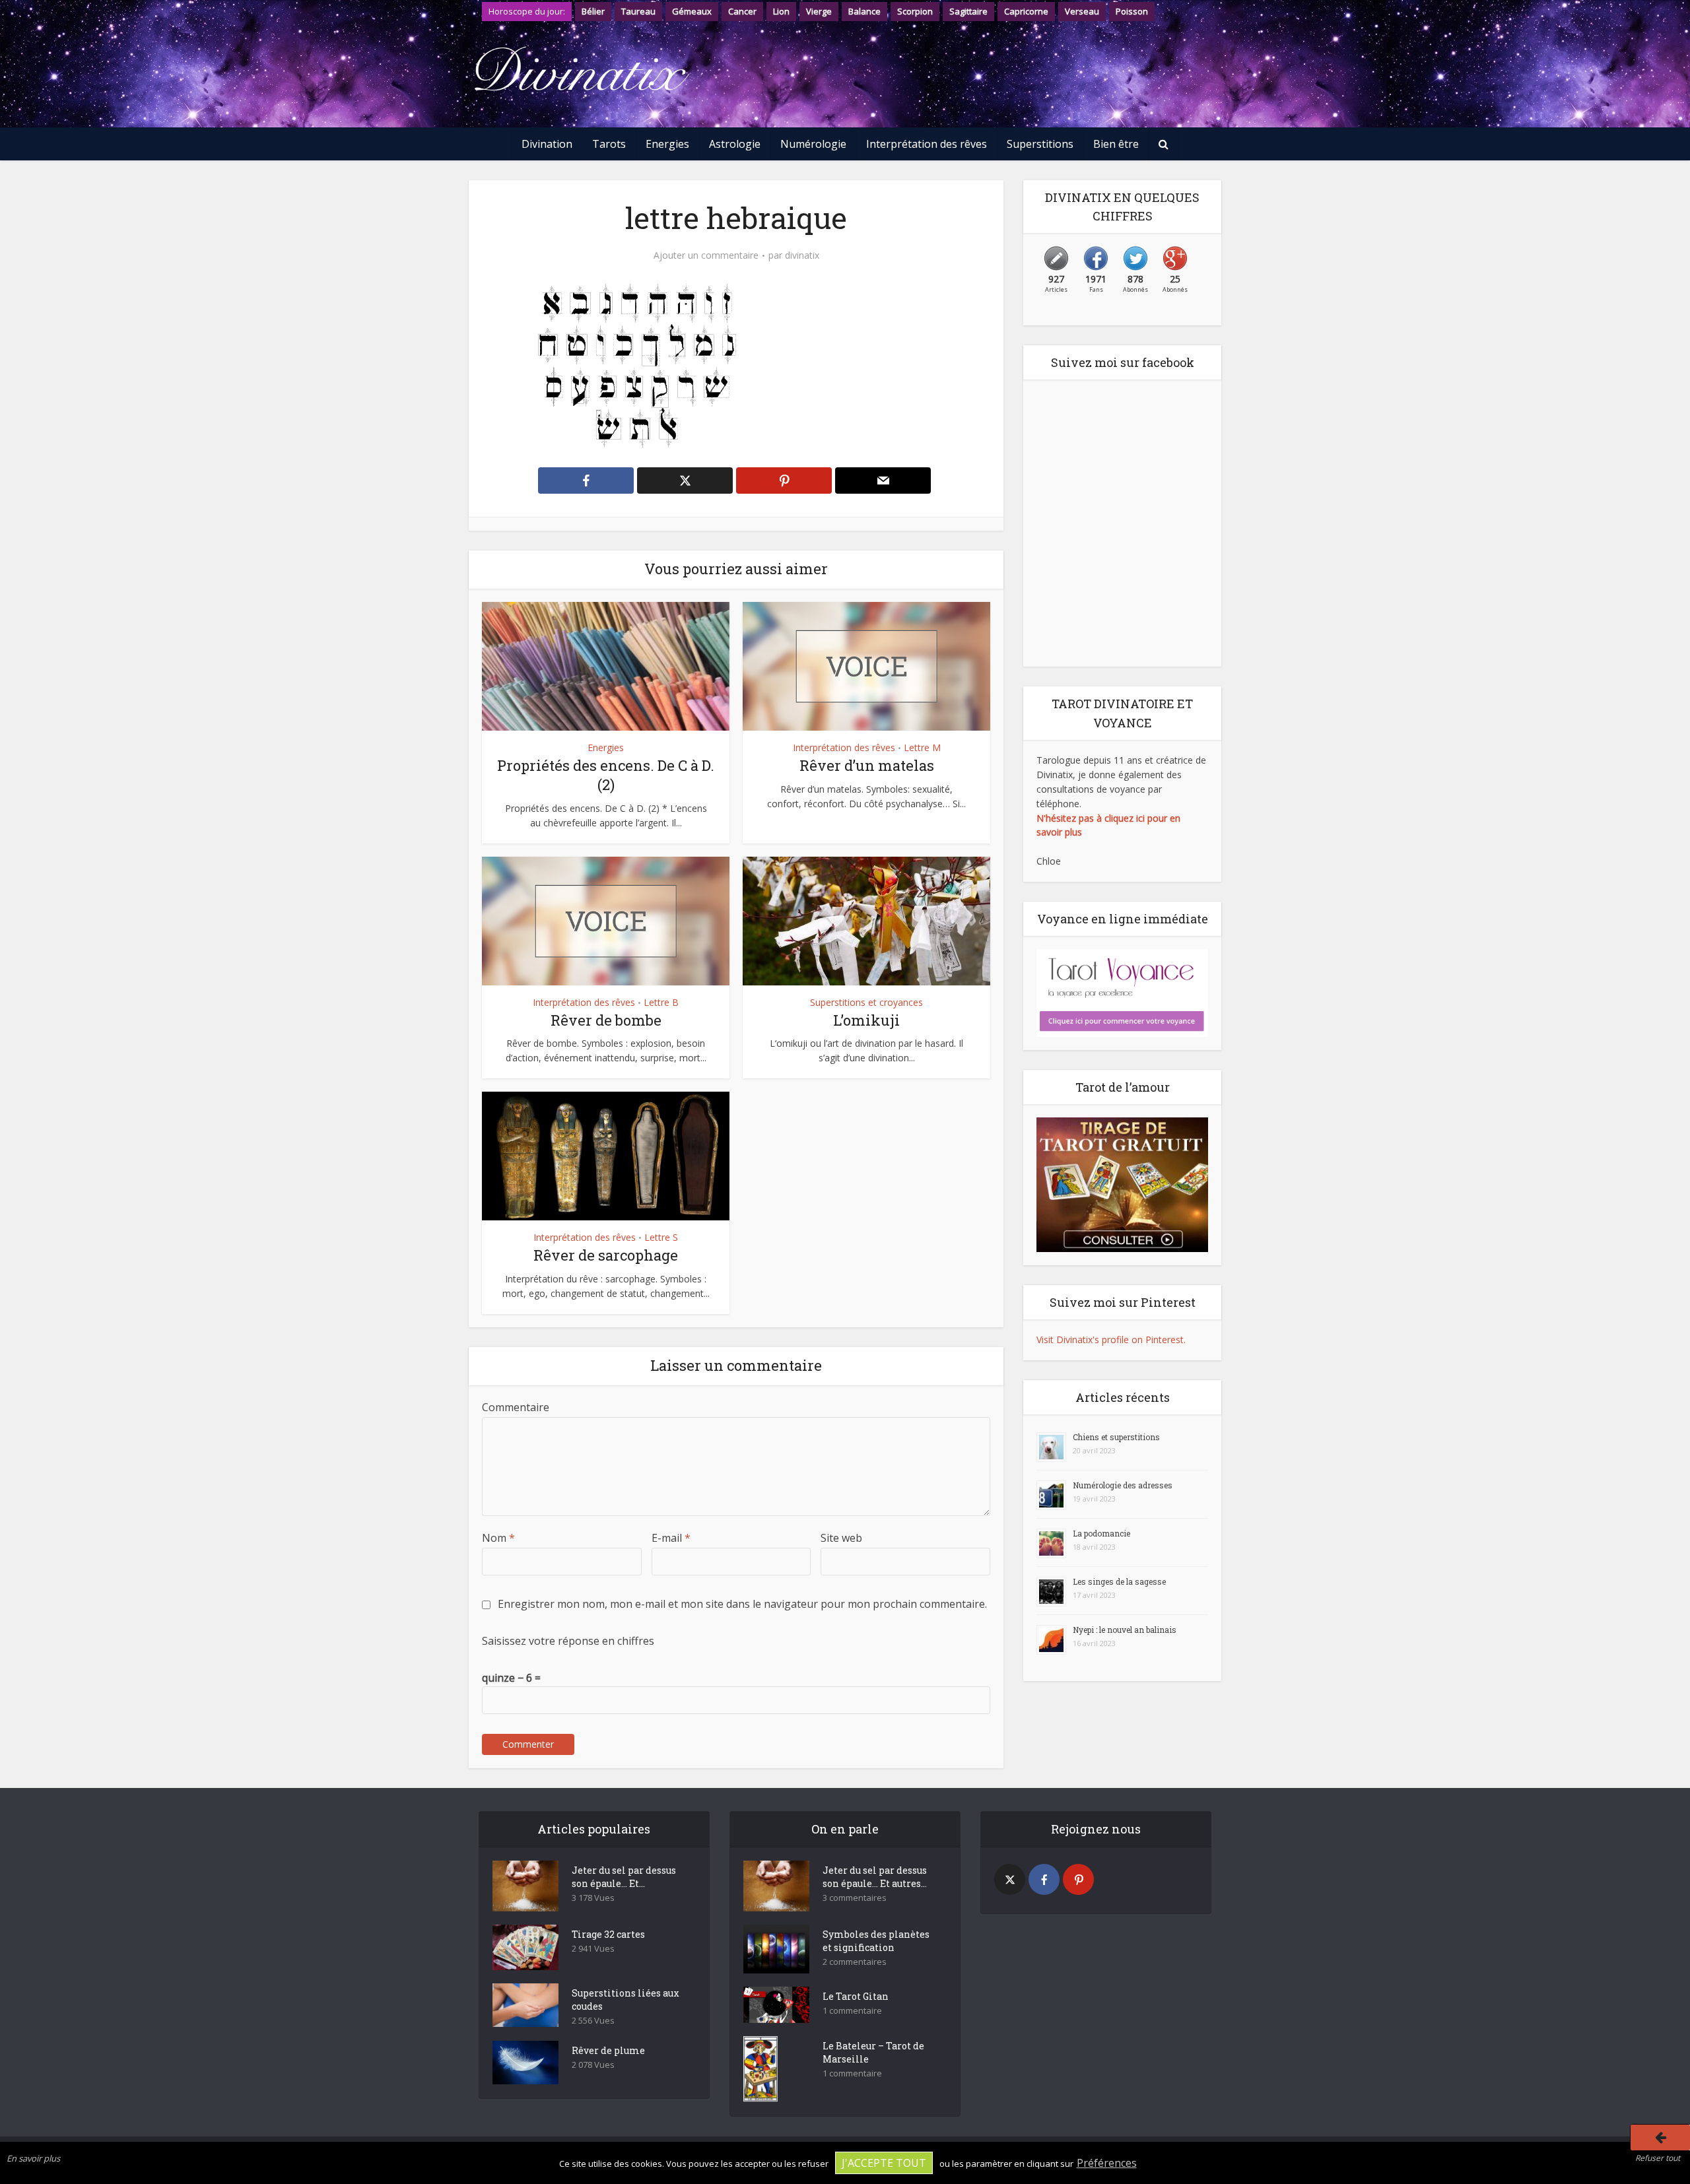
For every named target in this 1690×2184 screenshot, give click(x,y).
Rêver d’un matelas (867, 765)
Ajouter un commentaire (706, 255)
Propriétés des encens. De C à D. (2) (606, 775)
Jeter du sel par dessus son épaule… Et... (624, 1877)
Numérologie (813, 144)
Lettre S (661, 1237)
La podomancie (1101, 1533)
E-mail (671, 1538)
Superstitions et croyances (866, 1002)
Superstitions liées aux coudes (625, 2000)
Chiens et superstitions (1116, 1437)
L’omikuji (866, 1020)
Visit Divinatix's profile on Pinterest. (1111, 1340)
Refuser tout (1658, 2158)
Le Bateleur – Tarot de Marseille (873, 2052)
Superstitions (1040, 144)
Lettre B (661, 1002)
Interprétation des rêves (927, 144)
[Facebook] (1044, 1879)
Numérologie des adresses (1123, 1485)
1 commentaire (852, 2011)
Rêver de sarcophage (606, 1255)
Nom (498, 1538)
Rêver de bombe (606, 1020)
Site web (841, 1538)
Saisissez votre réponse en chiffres (568, 1641)
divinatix (802, 255)
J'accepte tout (884, 2163)
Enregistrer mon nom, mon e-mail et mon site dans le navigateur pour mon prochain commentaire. (742, 1604)
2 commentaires (855, 1962)
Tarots (609, 144)
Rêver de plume (608, 2050)
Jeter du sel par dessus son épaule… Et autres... (875, 1877)
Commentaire (516, 1407)
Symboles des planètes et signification (876, 1941)
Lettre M (922, 747)
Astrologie (735, 144)
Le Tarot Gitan (856, 1996)
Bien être (1116, 144)
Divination (547, 144)
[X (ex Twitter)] (1010, 1879)
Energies (667, 144)
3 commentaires (855, 1898)
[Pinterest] (1078, 1879)
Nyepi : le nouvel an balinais (1125, 1630)
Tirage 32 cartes (608, 1934)
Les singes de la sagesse (1119, 1581)
